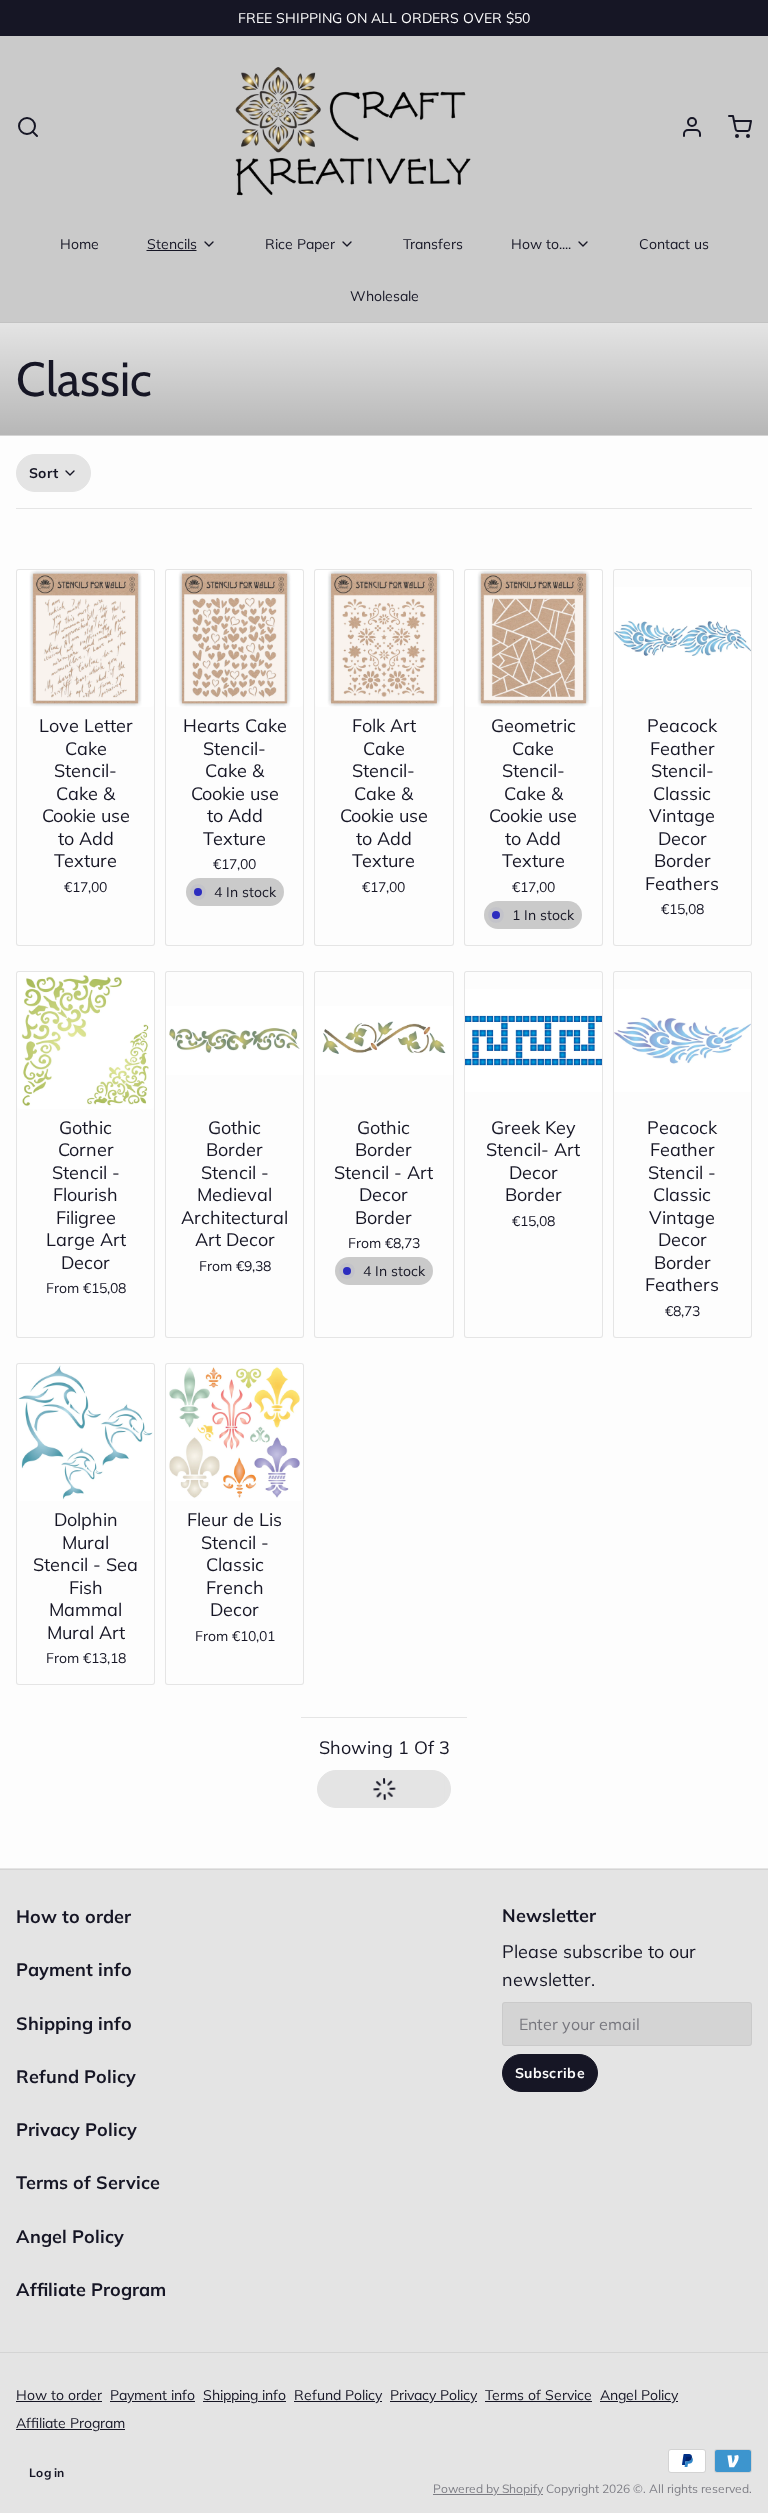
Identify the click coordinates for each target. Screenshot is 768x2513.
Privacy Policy (76, 2129)
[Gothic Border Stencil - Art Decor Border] (383, 1040)
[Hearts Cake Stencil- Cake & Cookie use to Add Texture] (234, 638)
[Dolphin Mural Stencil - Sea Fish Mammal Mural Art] (85, 1432)
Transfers (433, 244)
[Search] (28, 127)
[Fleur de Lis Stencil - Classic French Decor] (234, 1432)
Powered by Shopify (488, 2488)
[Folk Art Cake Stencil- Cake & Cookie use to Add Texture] (383, 638)
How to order (73, 1916)
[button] (234, 688)
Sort (43, 473)
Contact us (674, 244)
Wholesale (384, 296)
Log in (47, 2472)
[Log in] (684, 127)
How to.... (541, 244)
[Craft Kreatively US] (348, 127)
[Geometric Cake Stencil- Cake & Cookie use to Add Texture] (533, 638)
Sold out (86, 678)
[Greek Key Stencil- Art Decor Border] (533, 1040)
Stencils (172, 244)
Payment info (74, 1969)
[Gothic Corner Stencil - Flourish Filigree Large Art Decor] (85, 1040)
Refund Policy (76, 2076)
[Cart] (732, 127)
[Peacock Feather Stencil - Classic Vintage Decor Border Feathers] (682, 1040)
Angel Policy (70, 2236)
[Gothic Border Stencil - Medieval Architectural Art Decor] (234, 1040)
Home (79, 244)
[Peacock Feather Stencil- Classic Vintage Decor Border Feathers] (682, 638)
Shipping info (74, 2023)
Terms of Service (88, 2182)
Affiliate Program (91, 2289)
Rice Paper (300, 244)
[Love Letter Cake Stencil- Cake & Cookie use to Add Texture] (85, 638)
